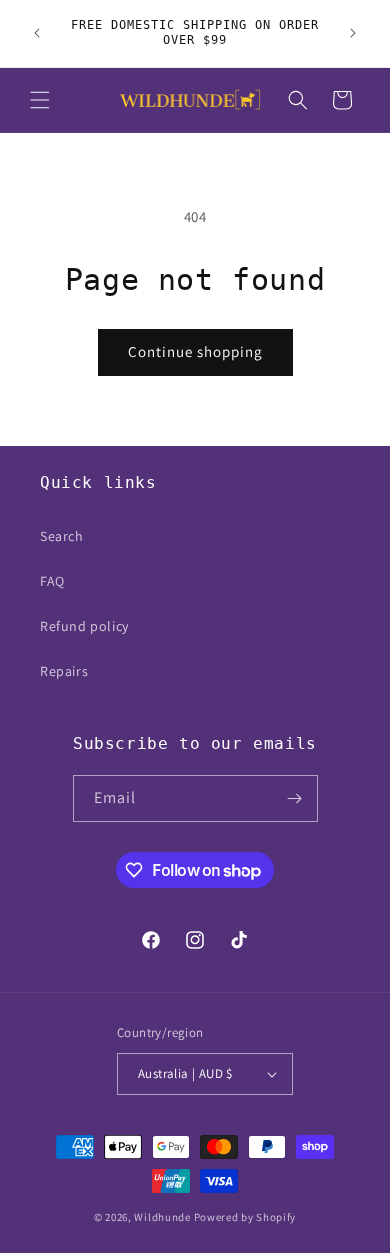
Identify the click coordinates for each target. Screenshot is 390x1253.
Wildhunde (162, 1217)
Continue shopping (195, 351)
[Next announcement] (353, 33)
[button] (40, 100)
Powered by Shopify (245, 1217)
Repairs (64, 671)
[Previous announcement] (37, 33)
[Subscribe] (295, 798)
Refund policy (84, 626)
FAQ (52, 581)
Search (62, 536)
